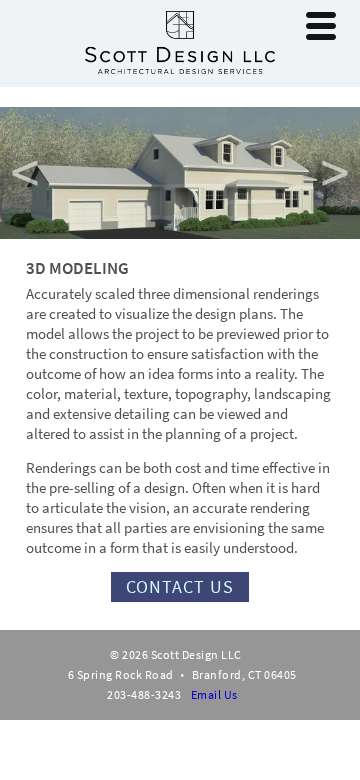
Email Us (214, 694)
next (335, 173)
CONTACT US (180, 586)
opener (321, 26)
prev (25, 173)
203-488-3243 (144, 694)
